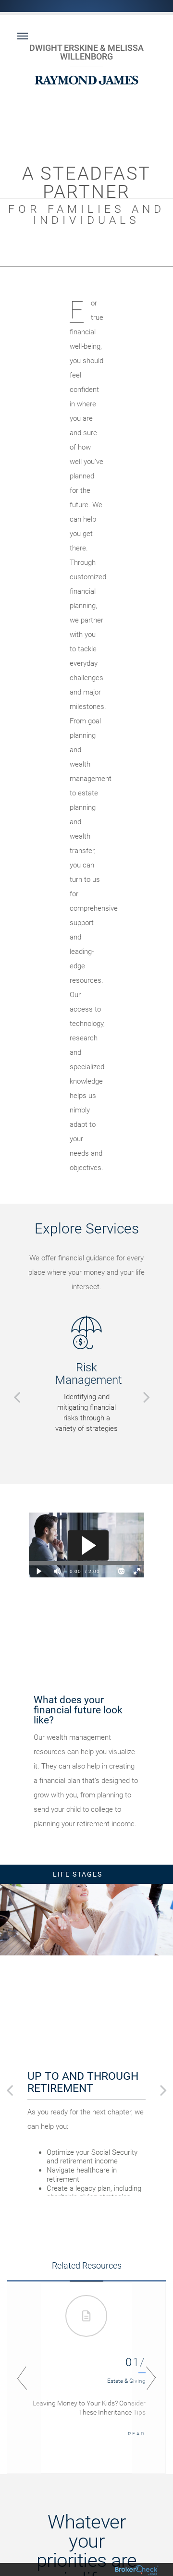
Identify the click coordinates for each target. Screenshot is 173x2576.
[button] (17, 1397)
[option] (86, 1375)
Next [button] (149, 2378)
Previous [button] (24, 2378)
